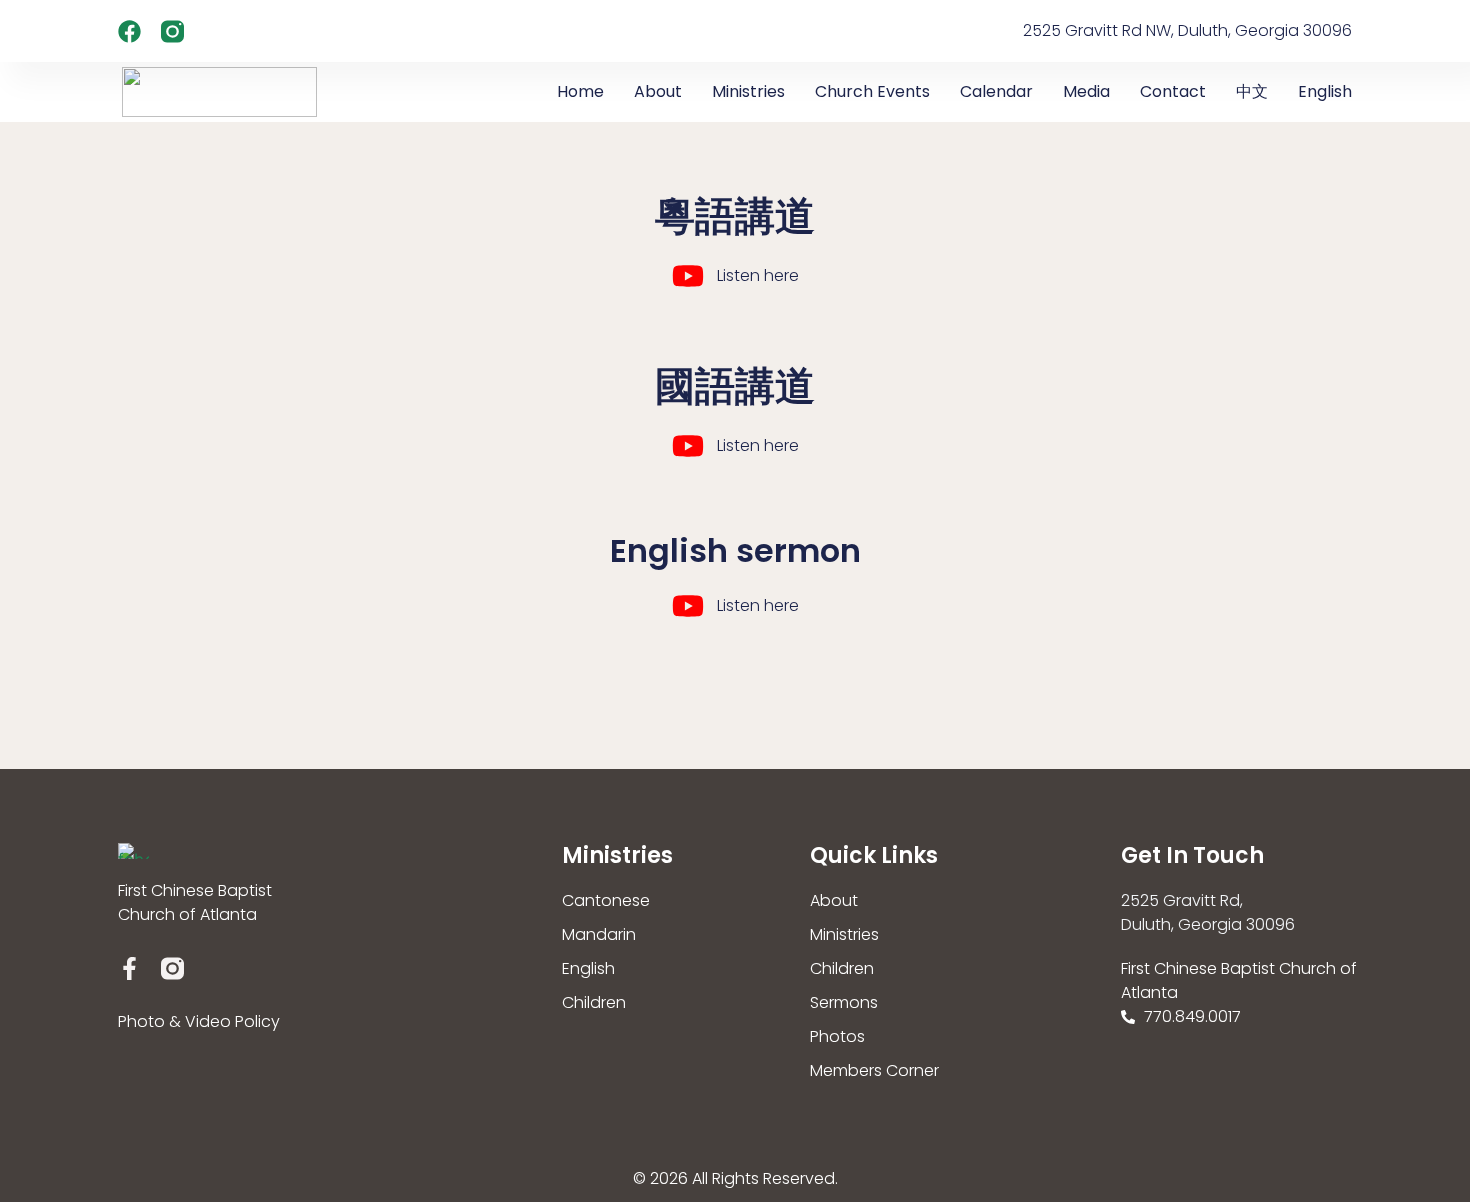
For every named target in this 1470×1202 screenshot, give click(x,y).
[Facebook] (129, 31)
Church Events (872, 91)
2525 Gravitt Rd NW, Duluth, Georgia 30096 (1187, 30)
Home (580, 91)
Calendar (996, 91)
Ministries (748, 91)
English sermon (735, 550)
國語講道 (735, 386)
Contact (1173, 91)
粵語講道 (735, 216)
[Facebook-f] (129, 968)
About (658, 91)
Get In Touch (1192, 855)
